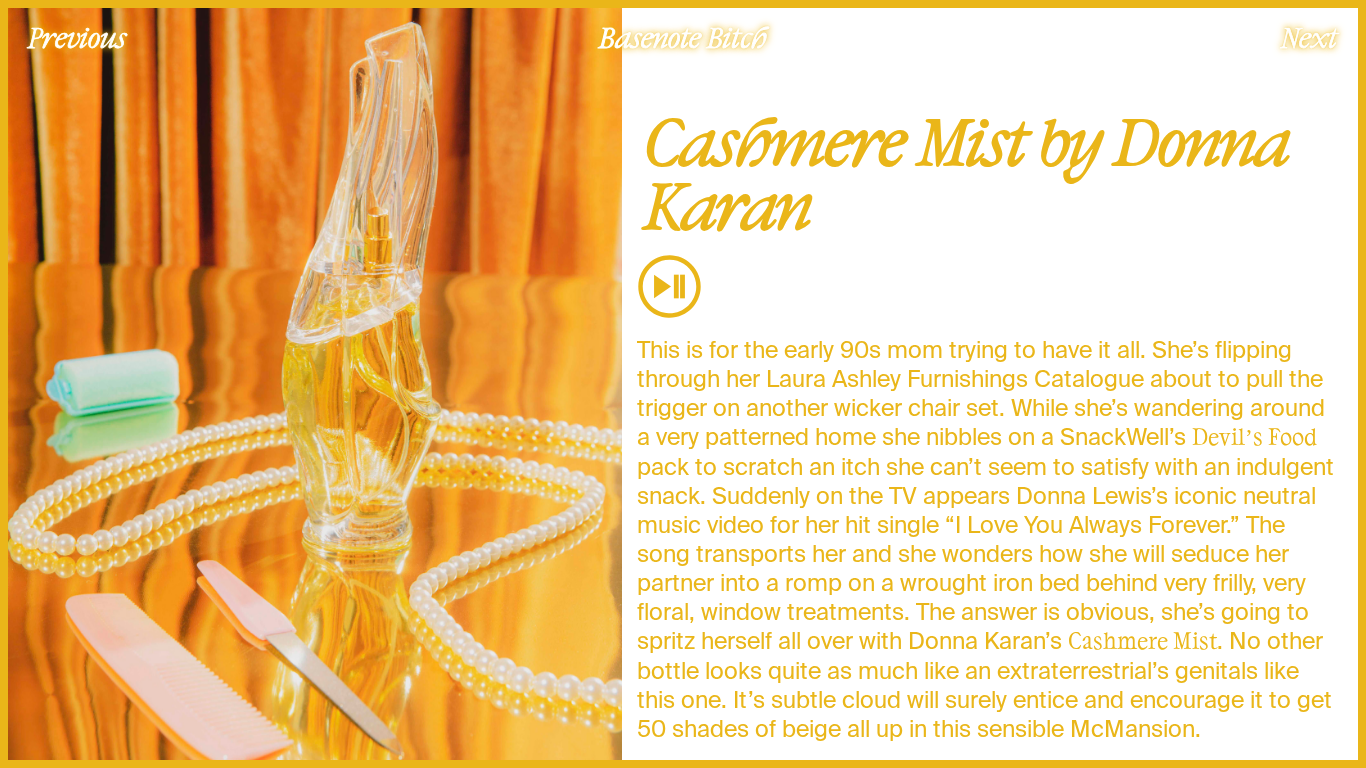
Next (1309, 37)
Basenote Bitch (683, 37)
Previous (77, 37)
